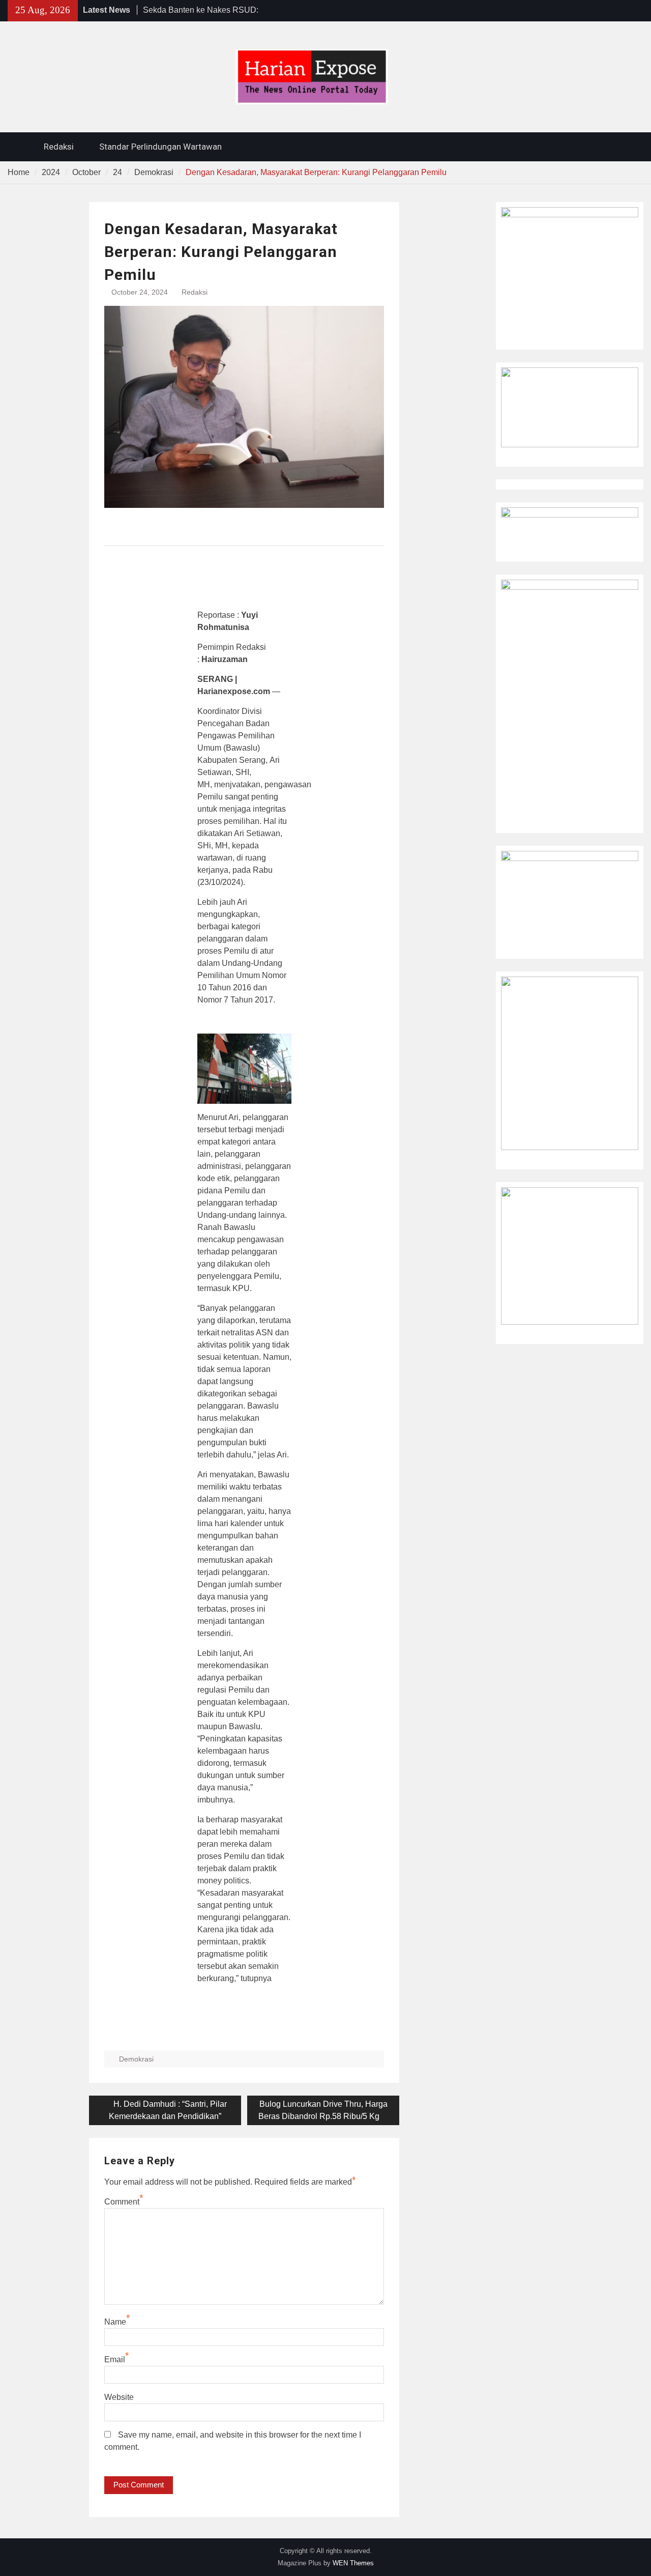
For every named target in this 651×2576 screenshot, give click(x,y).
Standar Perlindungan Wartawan (160, 147)
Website (119, 2397)
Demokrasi (136, 2059)
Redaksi (59, 147)
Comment (122, 2202)
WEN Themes (353, 2563)
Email (115, 2359)
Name (115, 2322)
